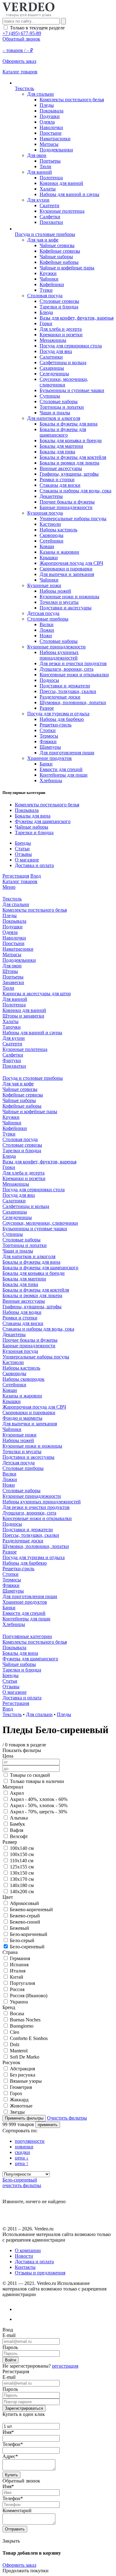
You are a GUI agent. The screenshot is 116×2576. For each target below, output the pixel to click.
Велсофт (19, 1836)
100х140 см (22, 1848)
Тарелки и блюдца (59, 307)
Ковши (47, 546)
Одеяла (47, 122)
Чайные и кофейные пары (67, 268)
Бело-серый (22, 1940)
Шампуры (50, 747)
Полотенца (51, 178)
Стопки (48, 730)
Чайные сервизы (57, 245)
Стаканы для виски (60, 485)
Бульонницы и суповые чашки (72, 390)
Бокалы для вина (33, 816)
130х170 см (22, 1879)
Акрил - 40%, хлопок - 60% (39, 1799)
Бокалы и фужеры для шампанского (63, 432)
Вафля (17, 1830)
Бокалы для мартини (61, 446)
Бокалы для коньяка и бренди (71, 440)
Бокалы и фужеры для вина (69, 424)
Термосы (49, 736)
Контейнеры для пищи (64, 775)
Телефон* (13, 2444)
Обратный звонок (21, 39)
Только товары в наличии (37, 1781)
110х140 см (22, 1861)
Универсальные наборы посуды (73, 519)
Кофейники (52, 284)
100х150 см (22, 1854)
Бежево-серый (25, 1916)
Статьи (22, 849)
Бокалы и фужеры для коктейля (73, 457)
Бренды (23, 843)
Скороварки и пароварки (66, 569)
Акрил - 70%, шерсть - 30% (39, 1812)
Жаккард (19, 2100)
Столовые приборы (48, 619)
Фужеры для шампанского (43, 821)
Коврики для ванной (61, 183)
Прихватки (51, 222)
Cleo (15, 2032)
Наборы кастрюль (58, 530)
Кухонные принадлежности (56, 647)
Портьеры (50, 161)
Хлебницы (51, 780)
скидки (22, 2152)
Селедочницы (54, 374)
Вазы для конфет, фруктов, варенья (77, 318)
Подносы (49, 680)
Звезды (17, 2112)
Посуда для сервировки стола (71, 346)
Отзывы (23, 854)
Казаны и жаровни (59, 552)
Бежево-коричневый (31, 1909)
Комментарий (17, 2511)
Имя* (8, 2432)
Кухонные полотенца (62, 211)
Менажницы (53, 340)
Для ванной (40, 172)
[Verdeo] (28, 15)
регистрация (65, 2366)
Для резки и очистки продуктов (73, 663)
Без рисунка (23, 2075)
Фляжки (48, 741)
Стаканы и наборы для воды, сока (75, 491)
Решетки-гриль (56, 725)
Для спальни (41, 94)
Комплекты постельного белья (72, 100)
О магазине (27, 860)
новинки (24, 2147)
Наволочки (51, 127)
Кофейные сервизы (60, 251)
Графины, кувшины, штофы (69, 474)
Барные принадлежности (66, 507)
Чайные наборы (56, 257)
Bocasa (17, 2014)
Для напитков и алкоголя (54, 418)
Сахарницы (52, 368)
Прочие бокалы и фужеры (67, 502)
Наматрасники (55, 139)
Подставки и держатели (65, 686)
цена (22, 2158)
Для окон (37, 155)
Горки (46, 323)
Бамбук (17, 1824)
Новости (24, 2256)
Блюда (46, 312)
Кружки (48, 273)
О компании (28, 2250)
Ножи (46, 636)
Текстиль (12, 1714)
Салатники (51, 357)
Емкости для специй (61, 769)
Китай (17, 1977)
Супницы (50, 396)
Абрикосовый (24, 1903)
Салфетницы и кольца (63, 362)
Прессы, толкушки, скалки (68, 691)
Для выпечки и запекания (67, 574)
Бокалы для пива (57, 452)
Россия (17, 1989)
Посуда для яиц (56, 351)
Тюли (45, 166)
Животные (21, 2106)
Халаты (48, 189)
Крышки (49, 558)
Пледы (47, 105)
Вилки (47, 624)
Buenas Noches (25, 2020)
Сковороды (52, 535)
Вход (36, 876)
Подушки (50, 116)
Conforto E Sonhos (29, 2038)
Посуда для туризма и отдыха (58, 714)
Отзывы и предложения (40, 2273)
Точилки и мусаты (59, 602)
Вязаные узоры (26, 2081)
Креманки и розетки (61, 335)
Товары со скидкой (30, 1775)
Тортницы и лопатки (62, 407)
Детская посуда (43, 613)
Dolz (15, 2044)
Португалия (22, 1983)
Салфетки (50, 217)
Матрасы (49, 144)
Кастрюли (50, 524)
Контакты (25, 2267)
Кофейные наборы (59, 262)
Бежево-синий (25, 1922)
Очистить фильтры (67, 2118)
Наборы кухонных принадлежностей (59, 655)
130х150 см (22, 1873)
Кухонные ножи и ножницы (69, 597)
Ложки (47, 630)
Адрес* (10, 2456)
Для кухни (38, 200)
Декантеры (51, 496)
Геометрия (21, 2087)
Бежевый (19, 1928)
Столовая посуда (45, 296)
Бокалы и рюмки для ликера (69, 463)
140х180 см (22, 1885)
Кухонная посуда (45, 513)
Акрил (17, 1793)
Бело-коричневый (29, 1934)
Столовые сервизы (59, 301)
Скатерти (49, 205)
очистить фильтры (22, 2185)
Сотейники (52, 541)
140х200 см (22, 1892)
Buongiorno (22, 2026)
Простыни (51, 133)
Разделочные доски (60, 697)
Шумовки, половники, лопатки (73, 702)
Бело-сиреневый (27, 1947)
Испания (19, 1965)
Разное (47, 708)
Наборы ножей (55, 591)
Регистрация (16, 876)
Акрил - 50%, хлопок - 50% (39, 1805)
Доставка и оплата (34, 865)
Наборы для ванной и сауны (69, 194)
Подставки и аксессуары (66, 608)
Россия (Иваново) (29, 1996)
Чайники (49, 279)
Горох (16, 2093)
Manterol (19, 2051)
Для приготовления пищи (67, 753)
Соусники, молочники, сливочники (64, 382)
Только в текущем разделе (37, 28)
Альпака (19, 1818)
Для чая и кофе (43, 240)
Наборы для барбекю (62, 719)
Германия (20, 1958)
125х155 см (22, 1867)
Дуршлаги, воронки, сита (67, 669)
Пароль (10, 2347)
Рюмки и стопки (57, 479)
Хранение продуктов (49, 758)
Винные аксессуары (61, 468)
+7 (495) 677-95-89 (22, 33)
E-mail (9, 2335)
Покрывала (52, 111)
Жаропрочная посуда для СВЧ (71, 563)
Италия (18, 1971)
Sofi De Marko (25, 2057)
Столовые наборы (59, 401)
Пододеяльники (56, 150)
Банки (46, 764)
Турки (46, 290)
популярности (30, 2141)
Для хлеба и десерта (61, 329)
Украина (19, 2002)
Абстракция (22, 2069)
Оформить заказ (19, 2565)
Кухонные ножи (44, 585)
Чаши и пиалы (55, 413)
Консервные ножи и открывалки (74, 675)
